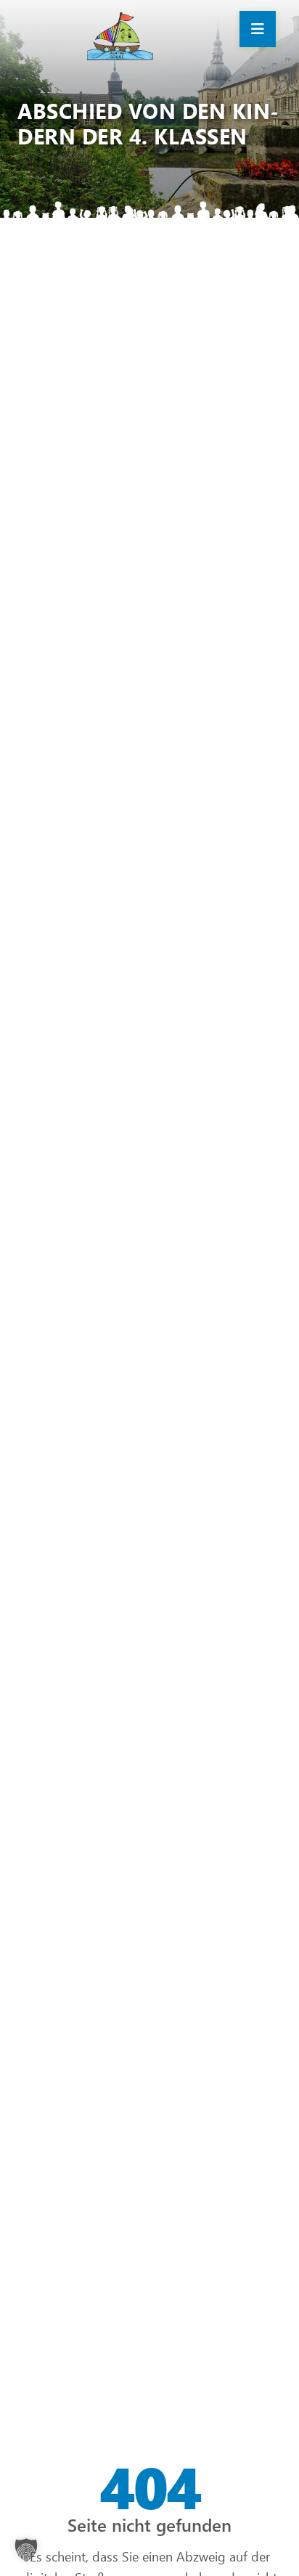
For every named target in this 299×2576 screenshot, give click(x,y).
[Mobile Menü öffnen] (258, 29)
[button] (26, 2550)
